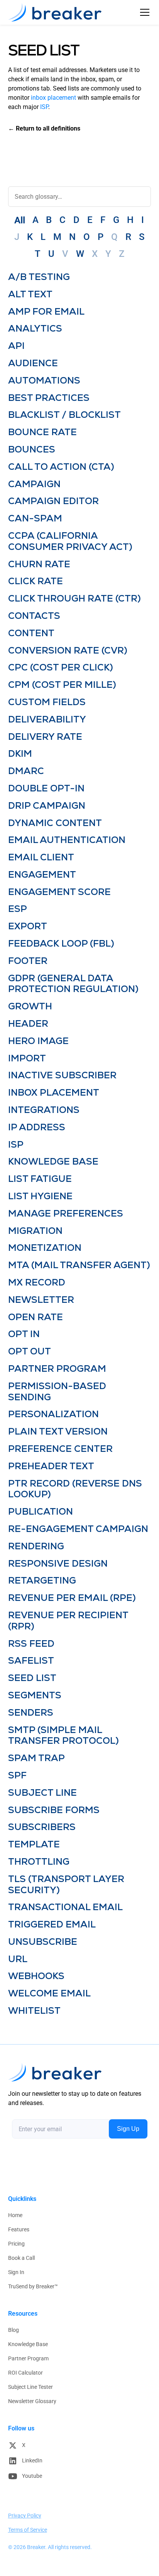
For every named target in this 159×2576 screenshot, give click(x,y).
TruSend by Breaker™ (33, 2286)
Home (15, 2215)
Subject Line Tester (30, 2387)
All (20, 220)
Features (19, 2229)
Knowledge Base (28, 2344)
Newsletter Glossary (32, 2401)
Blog (14, 2330)
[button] (143, 12)
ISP (44, 107)
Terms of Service (28, 2530)
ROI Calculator (25, 2373)
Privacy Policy (25, 2516)
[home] (55, 12)
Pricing (16, 2244)
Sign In (16, 2272)
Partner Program (28, 2358)
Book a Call (21, 2258)
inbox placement (53, 98)
